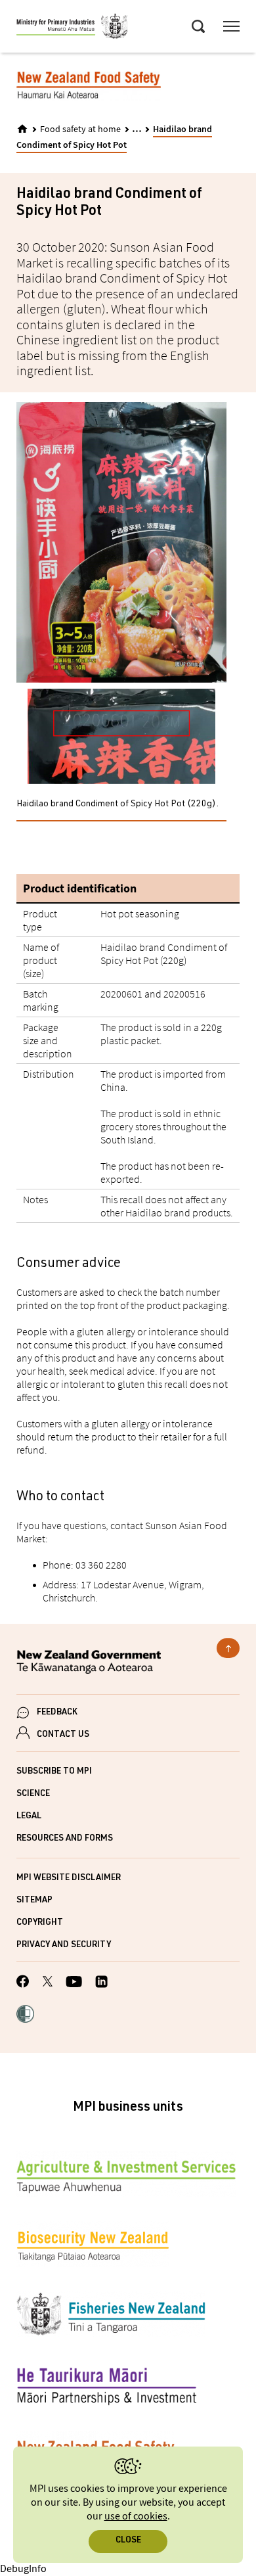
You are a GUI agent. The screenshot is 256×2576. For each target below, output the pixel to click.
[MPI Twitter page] (48, 1983)
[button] (25, 2015)
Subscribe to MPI (54, 1772)
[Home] (22, 129)
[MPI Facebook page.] (23, 1983)
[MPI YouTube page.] (74, 1984)
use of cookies (136, 2517)
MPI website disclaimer (69, 1878)
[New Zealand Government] (128, 1664)
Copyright (40, 1923)
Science (33, 1794)
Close (128, 2541)
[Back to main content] (228, 1648)
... (137, 128)
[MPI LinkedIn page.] (101, 1984)
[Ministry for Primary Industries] (72, 28)
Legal (29, 1817)
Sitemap (34, 1901)
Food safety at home (80, 129)
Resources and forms (65, 1839)
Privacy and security (64, 1945)
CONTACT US (63, 1735)
